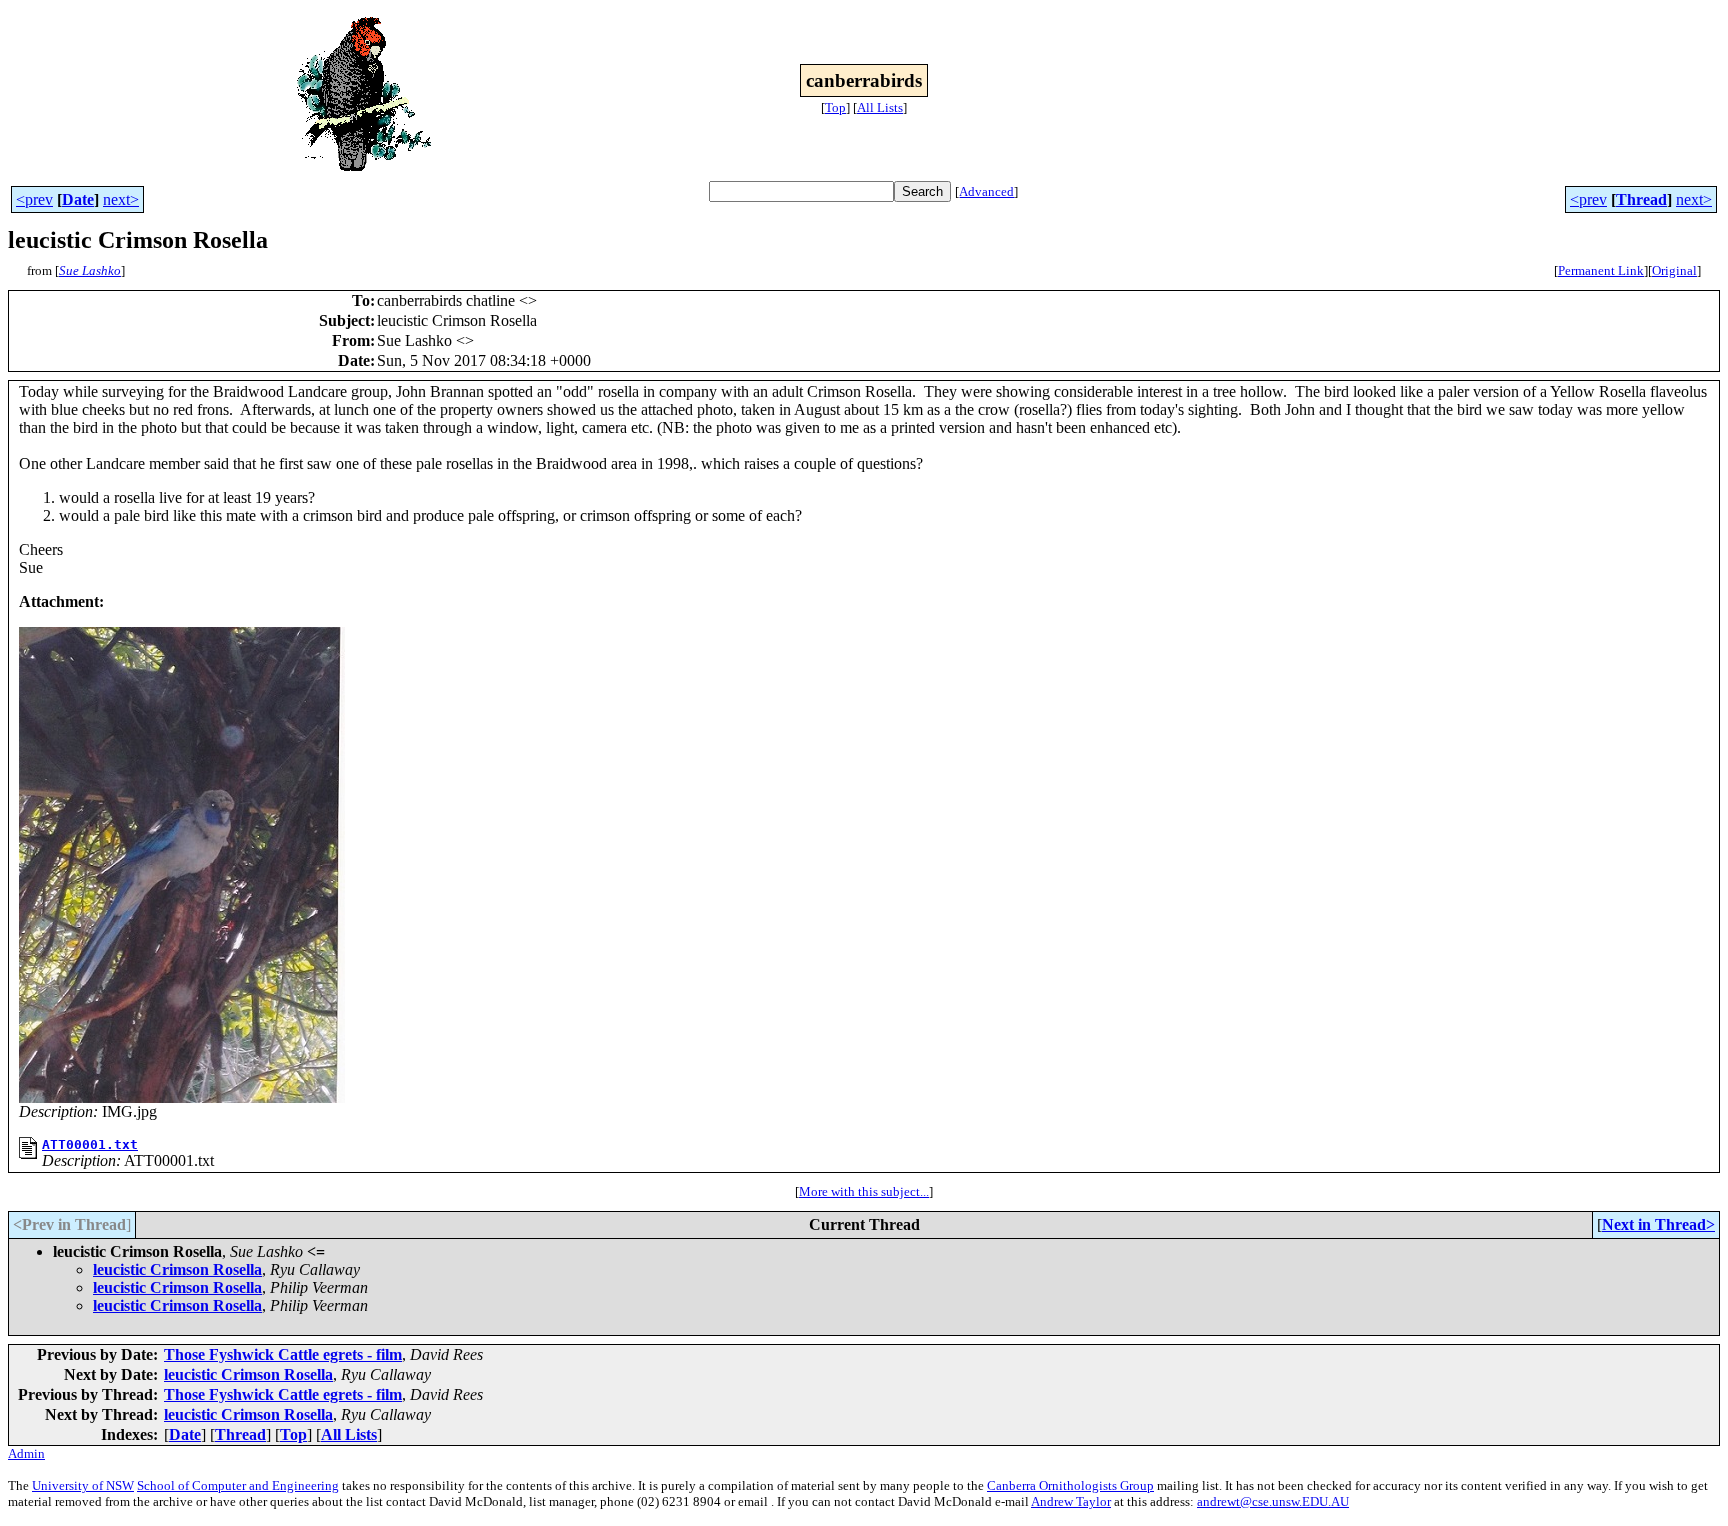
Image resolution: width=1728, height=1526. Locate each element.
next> (121, 199)
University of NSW (83, 1485)
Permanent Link (1601, 270)
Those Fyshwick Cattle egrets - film (283, 1354)
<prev (34, 199)
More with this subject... (864, 1191)
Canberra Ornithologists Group (1070, 1485)
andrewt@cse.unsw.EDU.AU (1273, 1501)
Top (835, 107)
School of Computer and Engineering (238, 1485)
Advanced (986, 191)
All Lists (880, 107)
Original (1674, 270)
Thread (1641, 199)
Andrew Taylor (1071, 1501)
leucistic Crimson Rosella (177, 1269)
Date (78, 199)
